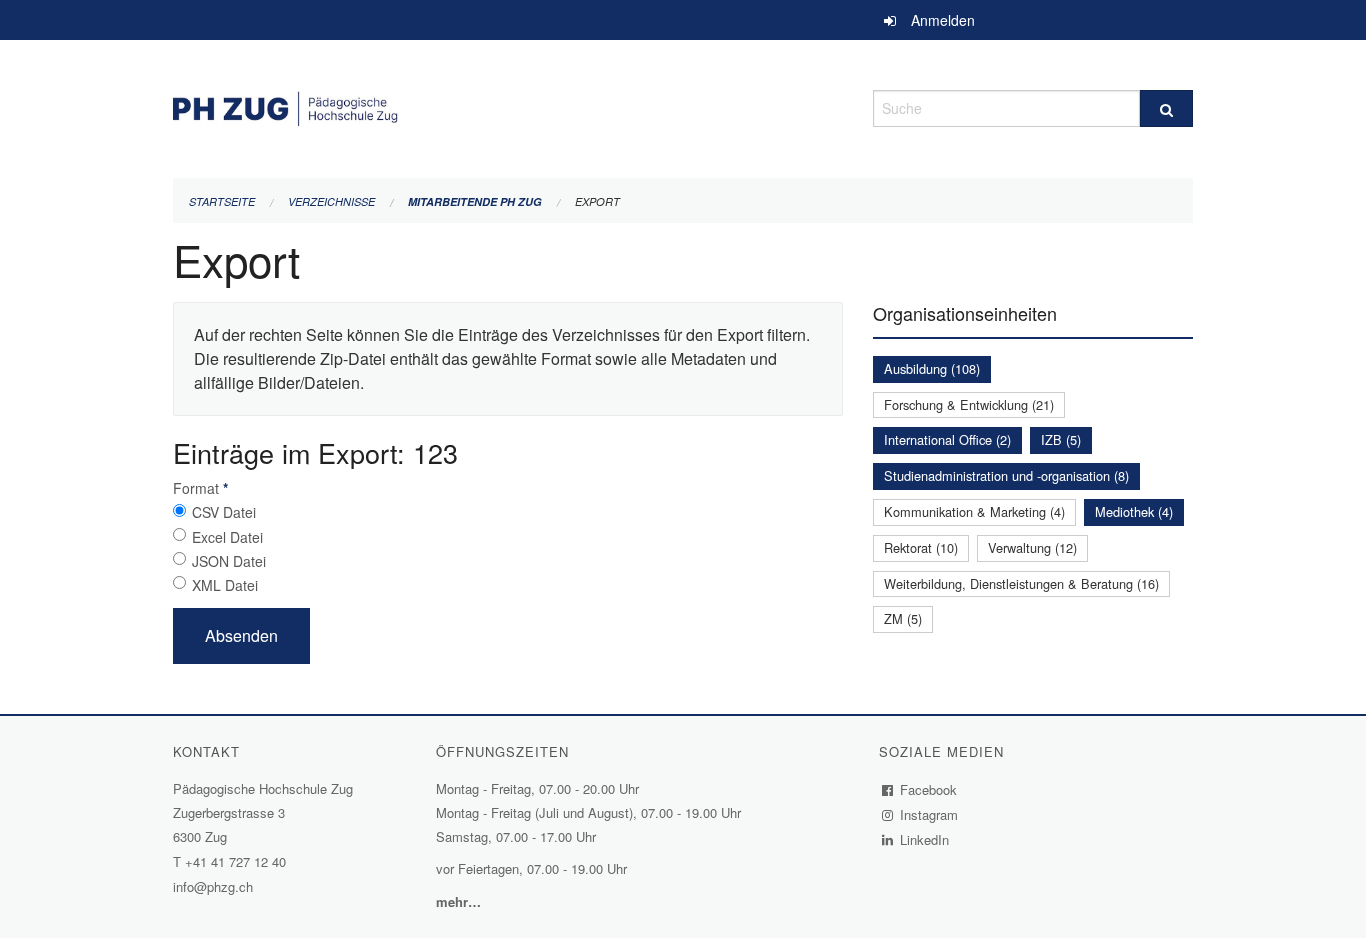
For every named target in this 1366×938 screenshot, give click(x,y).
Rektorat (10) (921, 547)
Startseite (222, 201)
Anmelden (943, 20)
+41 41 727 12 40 (235, 861)
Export (597, 201)
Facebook (929, 789)
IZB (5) (1061, 439)
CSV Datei (224, 512)
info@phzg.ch (213, 886)
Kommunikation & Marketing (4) (974, 511)
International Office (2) (947, 439)
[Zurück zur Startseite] (508, 105)
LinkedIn (925, 839)
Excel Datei (227, 537)
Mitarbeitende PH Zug (475, 201)
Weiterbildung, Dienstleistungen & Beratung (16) (1021, 583)
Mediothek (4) (1134, 511)
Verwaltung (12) (1032, 547)
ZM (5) (903, 618)
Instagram (929, 814)
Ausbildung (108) (932, 368)
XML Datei (225, 585)
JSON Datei (229, 561)
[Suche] (1166, 108)
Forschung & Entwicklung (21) (969, 404)
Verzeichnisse (331, 201)
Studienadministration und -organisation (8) (1006, 475)
